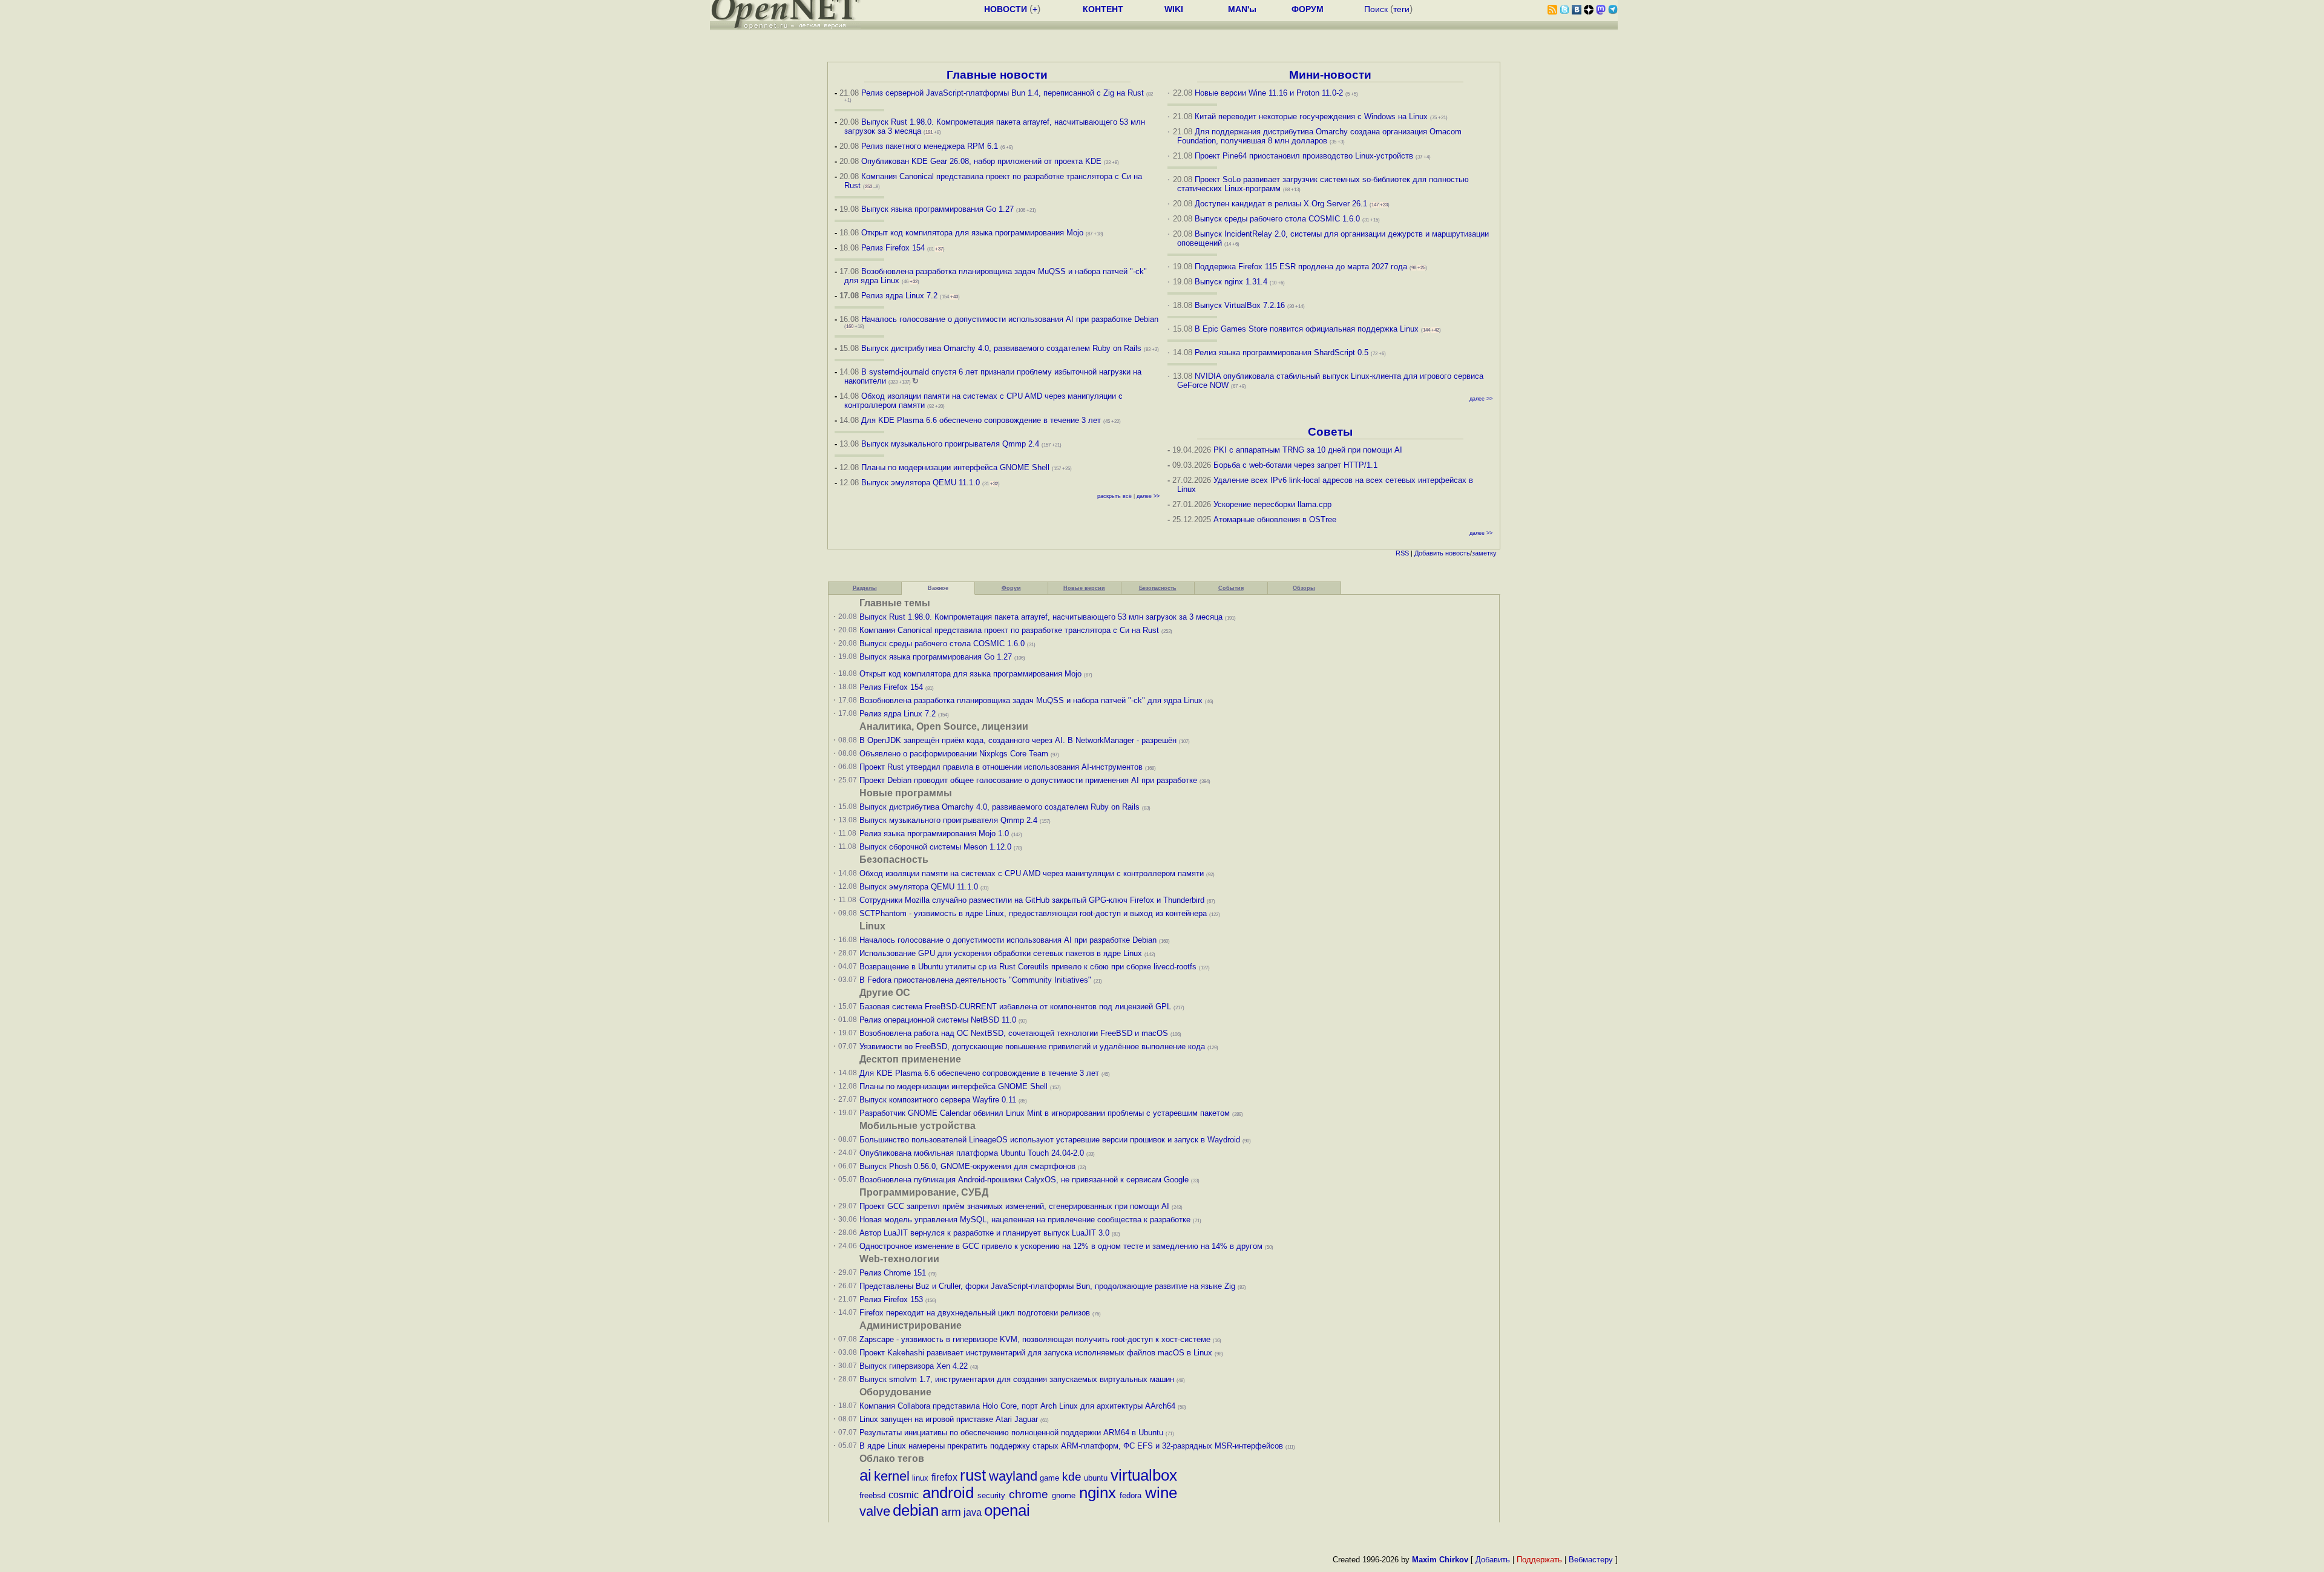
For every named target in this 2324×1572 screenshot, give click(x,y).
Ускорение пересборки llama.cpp (1272, 504)
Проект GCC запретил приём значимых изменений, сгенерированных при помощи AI (1014, 1206)
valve (875, 1511)
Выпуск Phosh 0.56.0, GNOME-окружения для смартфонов (969, 1166)
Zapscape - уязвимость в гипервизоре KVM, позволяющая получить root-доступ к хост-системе (1035, 1339)
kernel (892, 1476)
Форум (1011, 588)
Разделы (865, 588)
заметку (1484, 553)
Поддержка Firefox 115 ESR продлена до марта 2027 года (1302, 267)
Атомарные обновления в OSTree (1275, 519)
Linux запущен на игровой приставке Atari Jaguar (949, 1419)
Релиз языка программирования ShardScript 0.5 (1282, 352)
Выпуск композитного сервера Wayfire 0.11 (939, 1100)
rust (973, 1475)
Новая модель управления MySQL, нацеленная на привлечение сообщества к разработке (1025, 1220)
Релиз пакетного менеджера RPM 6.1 (930, 146)
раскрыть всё (1114, 496)
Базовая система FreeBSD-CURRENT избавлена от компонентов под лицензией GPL (1015, 1007)
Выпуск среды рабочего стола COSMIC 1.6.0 (1279, 219)
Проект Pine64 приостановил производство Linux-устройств (1304, 156)
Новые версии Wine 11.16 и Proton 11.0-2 (1269, 93)
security (991, 1495)
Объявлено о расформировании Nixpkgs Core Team (954, 754)
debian (916, 1510)
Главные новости (997, 75)
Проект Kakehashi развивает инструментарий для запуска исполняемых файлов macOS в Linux (1036, 1353)
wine (1161, 1493)
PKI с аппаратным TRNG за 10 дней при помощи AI (1308, 450)
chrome (1029, 1494)
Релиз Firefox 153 (891, 1299)
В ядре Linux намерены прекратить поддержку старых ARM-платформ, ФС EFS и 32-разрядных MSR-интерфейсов (1072, 1446)
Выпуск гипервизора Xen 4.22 (914, 1366)
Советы (1330, 432)
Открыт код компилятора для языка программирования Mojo (972, 233)
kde (1072, 1477)
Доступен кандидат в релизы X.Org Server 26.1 (1281, 204)
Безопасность (1158, 588)
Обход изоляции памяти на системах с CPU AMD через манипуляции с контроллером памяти (1032, 873)
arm (951, 1512)
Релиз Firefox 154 (893, 248)
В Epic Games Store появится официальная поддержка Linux (1307, 329)
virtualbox (1144, 1475)
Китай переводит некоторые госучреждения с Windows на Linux (1311, 116)
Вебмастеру (1591, 1560)
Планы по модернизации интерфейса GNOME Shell (955, 467)
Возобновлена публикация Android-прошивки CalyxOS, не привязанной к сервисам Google (1024, 1180)
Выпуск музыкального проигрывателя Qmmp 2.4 (951, 444)
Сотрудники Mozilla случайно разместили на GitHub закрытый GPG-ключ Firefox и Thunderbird (1032, 900)
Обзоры (1304, 588)
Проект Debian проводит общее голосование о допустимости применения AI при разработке (1028, 780)
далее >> (1148, 496)
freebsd (872, 1495)
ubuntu (1096, 1478)
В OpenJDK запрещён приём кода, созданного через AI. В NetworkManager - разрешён (1018, 740)
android (948, 1493)
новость (1458, 553)
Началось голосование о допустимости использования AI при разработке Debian (1010, 319)
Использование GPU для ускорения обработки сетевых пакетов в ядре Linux (1001, 953)
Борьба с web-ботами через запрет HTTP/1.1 (1295, 465)
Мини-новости (1330, 75)
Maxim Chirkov (1440, 1560)
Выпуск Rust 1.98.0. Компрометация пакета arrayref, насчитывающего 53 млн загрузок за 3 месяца (1041, 617)
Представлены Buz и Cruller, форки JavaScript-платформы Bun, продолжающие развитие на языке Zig (1047, 1286)
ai (865, 1475)
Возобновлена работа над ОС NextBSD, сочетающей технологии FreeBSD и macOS (1014, 1033)
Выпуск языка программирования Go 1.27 (937, 209)
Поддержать (1539, 1560)
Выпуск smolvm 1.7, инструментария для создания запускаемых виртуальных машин (1017, 1379)
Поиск (1376, 9)
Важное (938, 588)
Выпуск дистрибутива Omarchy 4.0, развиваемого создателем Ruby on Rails (1003, 348)
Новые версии (1084, 588)
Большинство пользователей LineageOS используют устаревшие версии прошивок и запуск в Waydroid (1050, 1140)
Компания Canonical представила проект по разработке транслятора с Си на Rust (1009, 630)
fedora (1131, 1495)
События (1231, 588)
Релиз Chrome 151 (893, 1273)
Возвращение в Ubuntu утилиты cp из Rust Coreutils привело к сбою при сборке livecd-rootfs (1028, 967)
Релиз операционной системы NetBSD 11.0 (938, 1020)
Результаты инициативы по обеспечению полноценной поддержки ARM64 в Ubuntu (1011, 1433)
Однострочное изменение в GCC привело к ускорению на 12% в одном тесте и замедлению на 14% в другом (1061, 1246)
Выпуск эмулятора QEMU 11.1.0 (921, 483)
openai (1007, 1510)
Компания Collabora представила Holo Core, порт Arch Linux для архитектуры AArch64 (1017, 1406)
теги (1401, 9)
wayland (1013, 1476)
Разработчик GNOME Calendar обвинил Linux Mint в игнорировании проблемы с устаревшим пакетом (1045, 1113)
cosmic (904, 1495)
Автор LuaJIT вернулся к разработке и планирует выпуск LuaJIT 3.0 (984, 1233)
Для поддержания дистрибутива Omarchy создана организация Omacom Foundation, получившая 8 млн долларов (1320, 136)
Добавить (1429, 553)
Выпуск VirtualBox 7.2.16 (1240, 305)
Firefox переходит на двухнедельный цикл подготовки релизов (975, 1313)
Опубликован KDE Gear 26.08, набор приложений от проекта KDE (983, 161)
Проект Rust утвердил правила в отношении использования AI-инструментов (1001, 767)
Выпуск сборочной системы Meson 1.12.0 (935, 847)
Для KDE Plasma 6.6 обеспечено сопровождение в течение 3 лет (981, 420)
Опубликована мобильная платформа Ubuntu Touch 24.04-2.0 (972, 1153)
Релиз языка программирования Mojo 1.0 (934, 833)
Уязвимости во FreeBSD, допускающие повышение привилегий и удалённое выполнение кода (1032, 1046)
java (973, 1512)
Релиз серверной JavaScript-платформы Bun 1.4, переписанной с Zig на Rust (1003, 93)
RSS (1402, 553)
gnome (1064, 1495)
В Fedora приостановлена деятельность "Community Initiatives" (975, 980)
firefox (944, 1477)
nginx (1098, 1493)
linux (920, 1478)
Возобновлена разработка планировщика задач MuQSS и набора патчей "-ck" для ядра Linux (1031, 700)
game (1049, 1478)
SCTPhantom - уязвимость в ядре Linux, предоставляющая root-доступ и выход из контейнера (1033, 913)
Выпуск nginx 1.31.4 (1231, 282)
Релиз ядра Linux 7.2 (899, 296)
